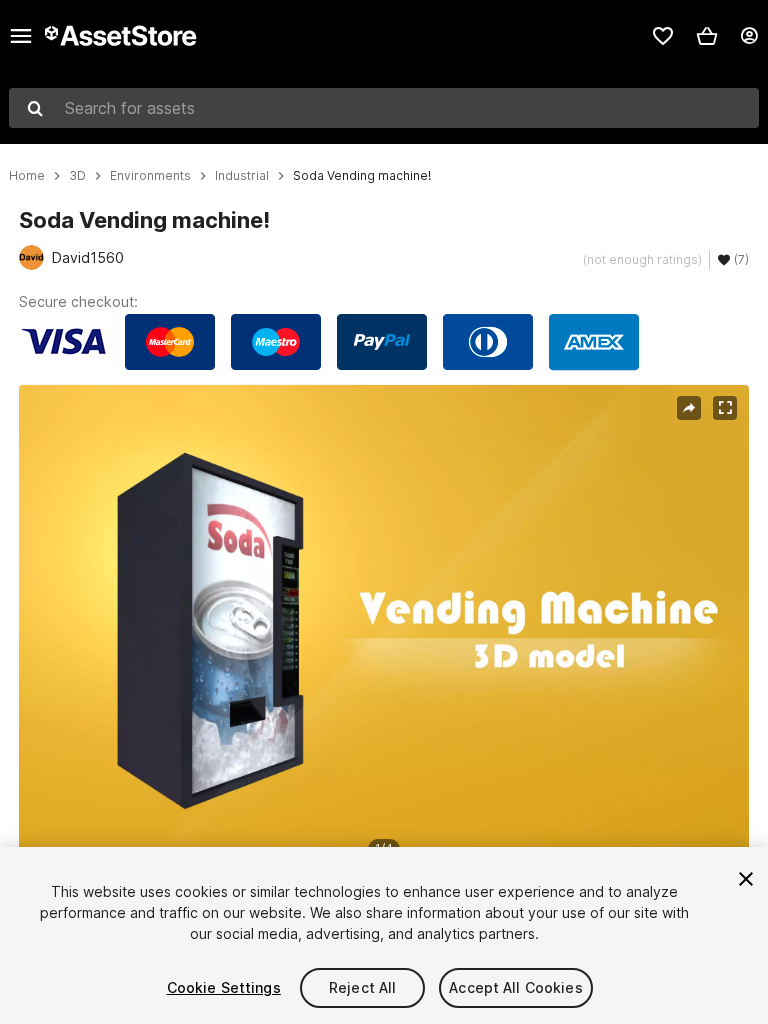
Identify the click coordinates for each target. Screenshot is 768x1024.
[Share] (689, 408)
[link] (663, 36)
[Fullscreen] (725, 408)
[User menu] (749, 36)
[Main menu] (21, 36)
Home (27, 176)
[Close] (746, 879)
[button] (707, 36)
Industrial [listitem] (242, 176)
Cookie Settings (224, 987)
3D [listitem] (77, 176)
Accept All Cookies (516, 987)
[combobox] (384, 108)
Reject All (362, 987)
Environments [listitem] (150, 176)
